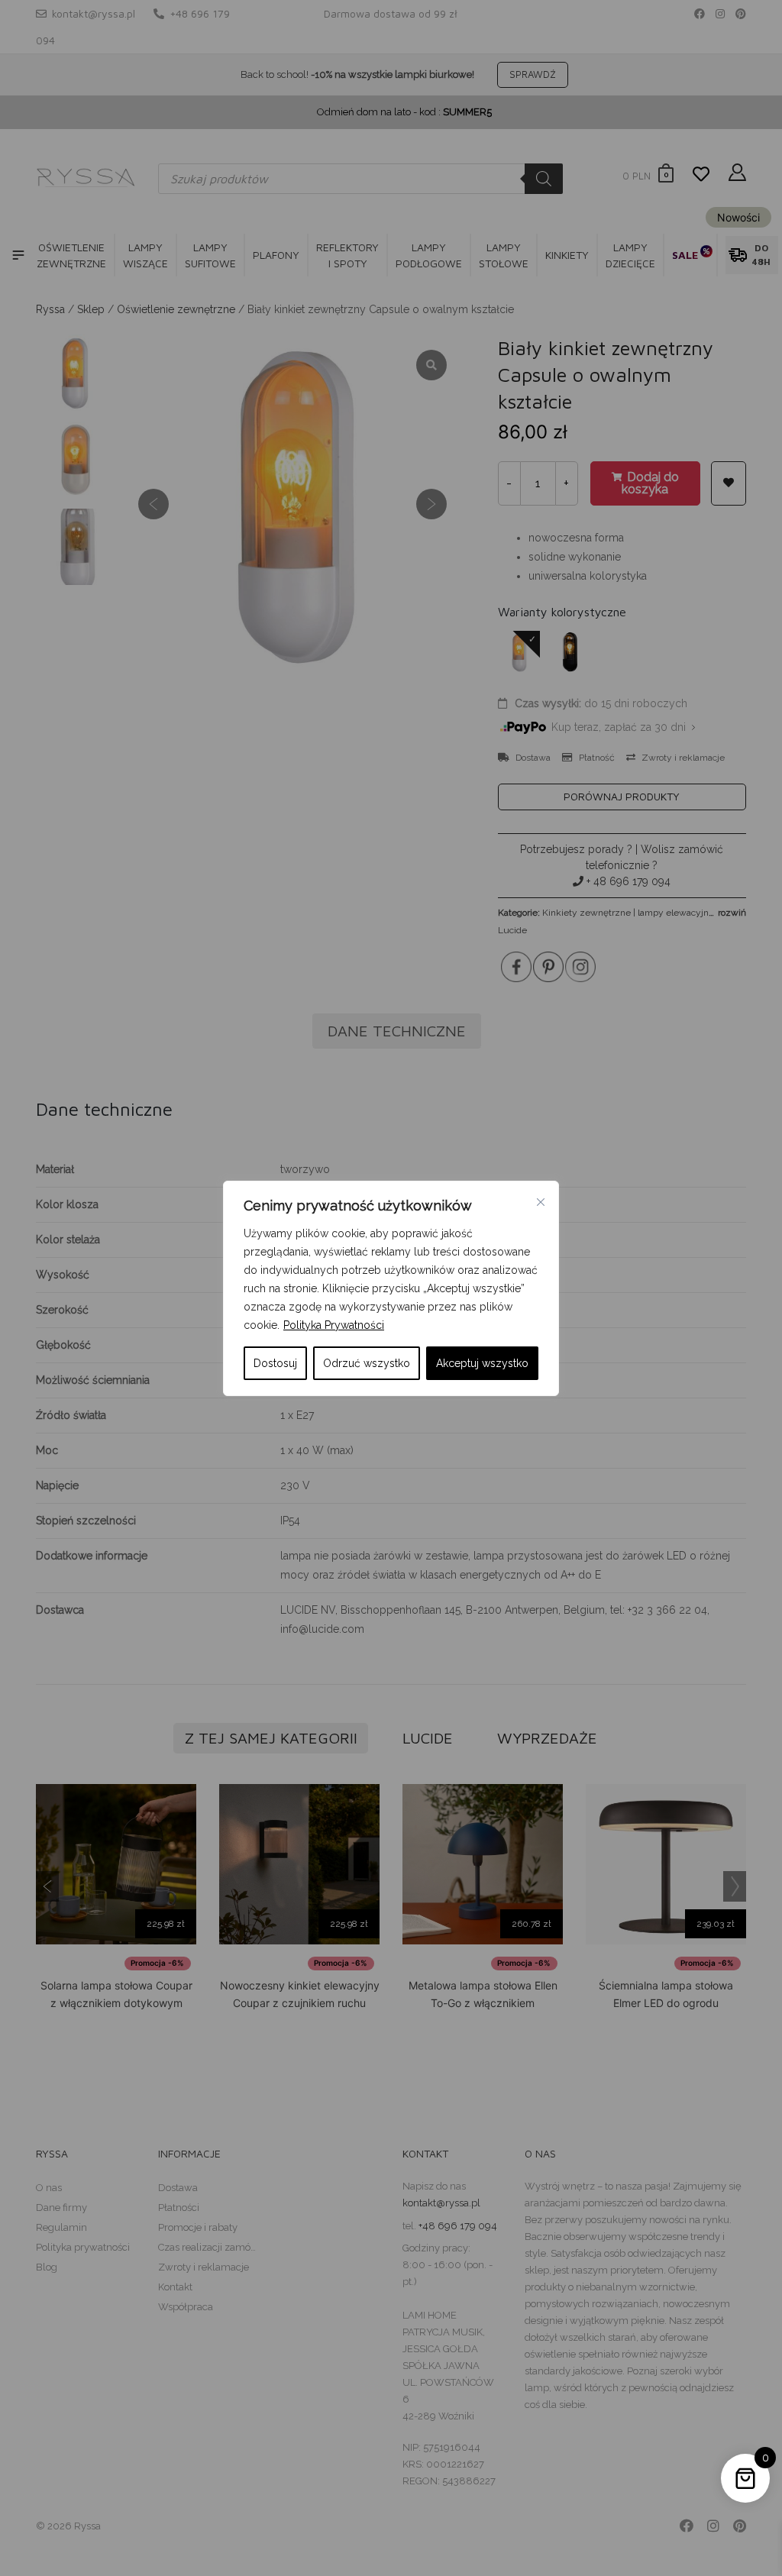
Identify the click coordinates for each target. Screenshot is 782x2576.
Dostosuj (275, 1363)
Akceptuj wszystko (482, 1363)
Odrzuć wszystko (367, 1363)
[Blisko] (541, 1202)
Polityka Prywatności (334, 1325)
